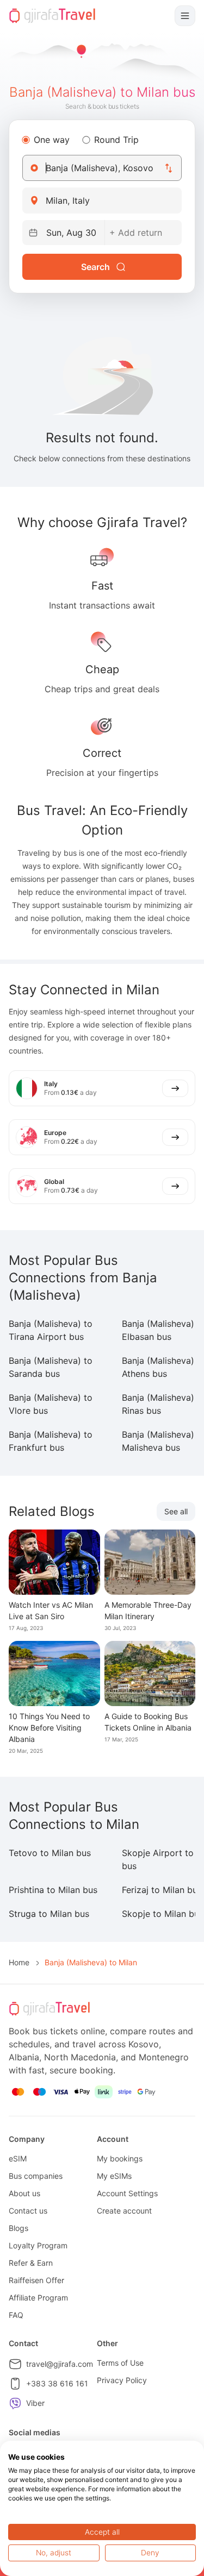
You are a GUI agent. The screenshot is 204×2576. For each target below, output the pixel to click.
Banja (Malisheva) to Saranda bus (51, 1367)
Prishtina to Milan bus (53, 1890)
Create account (124, 2211)
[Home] (52, 16)
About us (24, 2193)
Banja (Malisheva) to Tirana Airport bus (51, 1330)
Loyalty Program (38, 2245)
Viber (35, 2403)
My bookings (120, 2158)
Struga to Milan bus (49, 1914)
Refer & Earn (31, 2263)
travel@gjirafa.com (60, 2364)
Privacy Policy (122, 2380)
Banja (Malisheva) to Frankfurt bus (51, 1441)
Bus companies (36, 2176)
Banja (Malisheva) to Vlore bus (51, 1404)
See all (176, 1511)
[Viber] (15, 2403)
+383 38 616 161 (57, 2383)
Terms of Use (120, 2363)
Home (19, 1962)
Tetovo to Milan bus (50, 1853)
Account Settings (127, 2193)
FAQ (16, 2315)
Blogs (18, 2228)
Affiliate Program (38, 2298)
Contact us (28, 2211)
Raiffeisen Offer (36, 2280)
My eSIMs (114, 2176)
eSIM (18, 2158)
